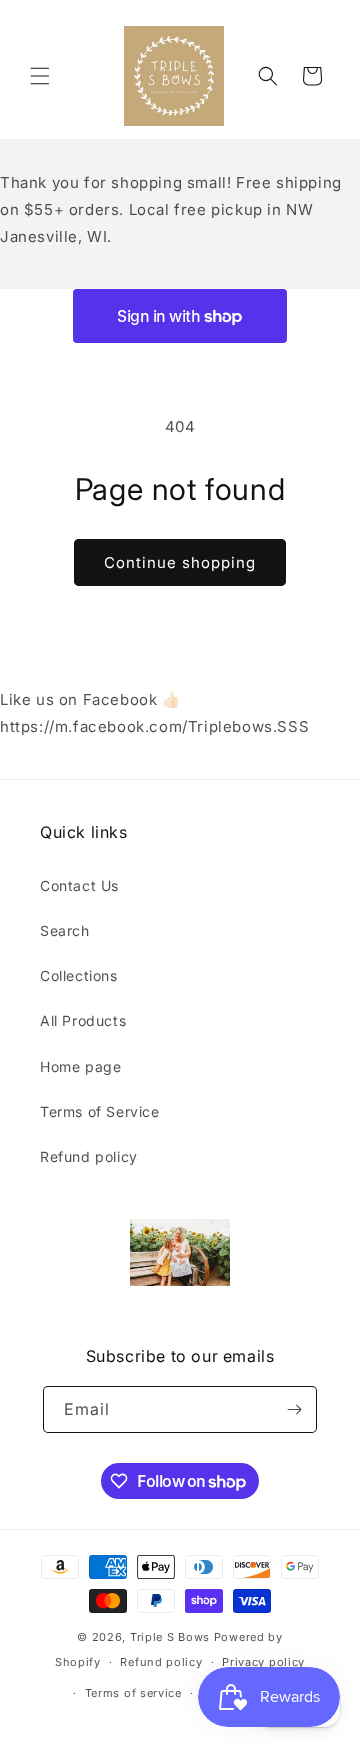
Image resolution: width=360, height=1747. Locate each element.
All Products (83, 1020)
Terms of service (133, 1693)
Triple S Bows (170, 1637)
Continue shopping (180, 562)
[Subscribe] (294, 1409)
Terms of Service (100, 1111)
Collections (79, 975)
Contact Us (79, 885)
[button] (40, 76)
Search (65, 930)
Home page (80, 1066)
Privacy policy (263, 1662)
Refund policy (89, 1156)
